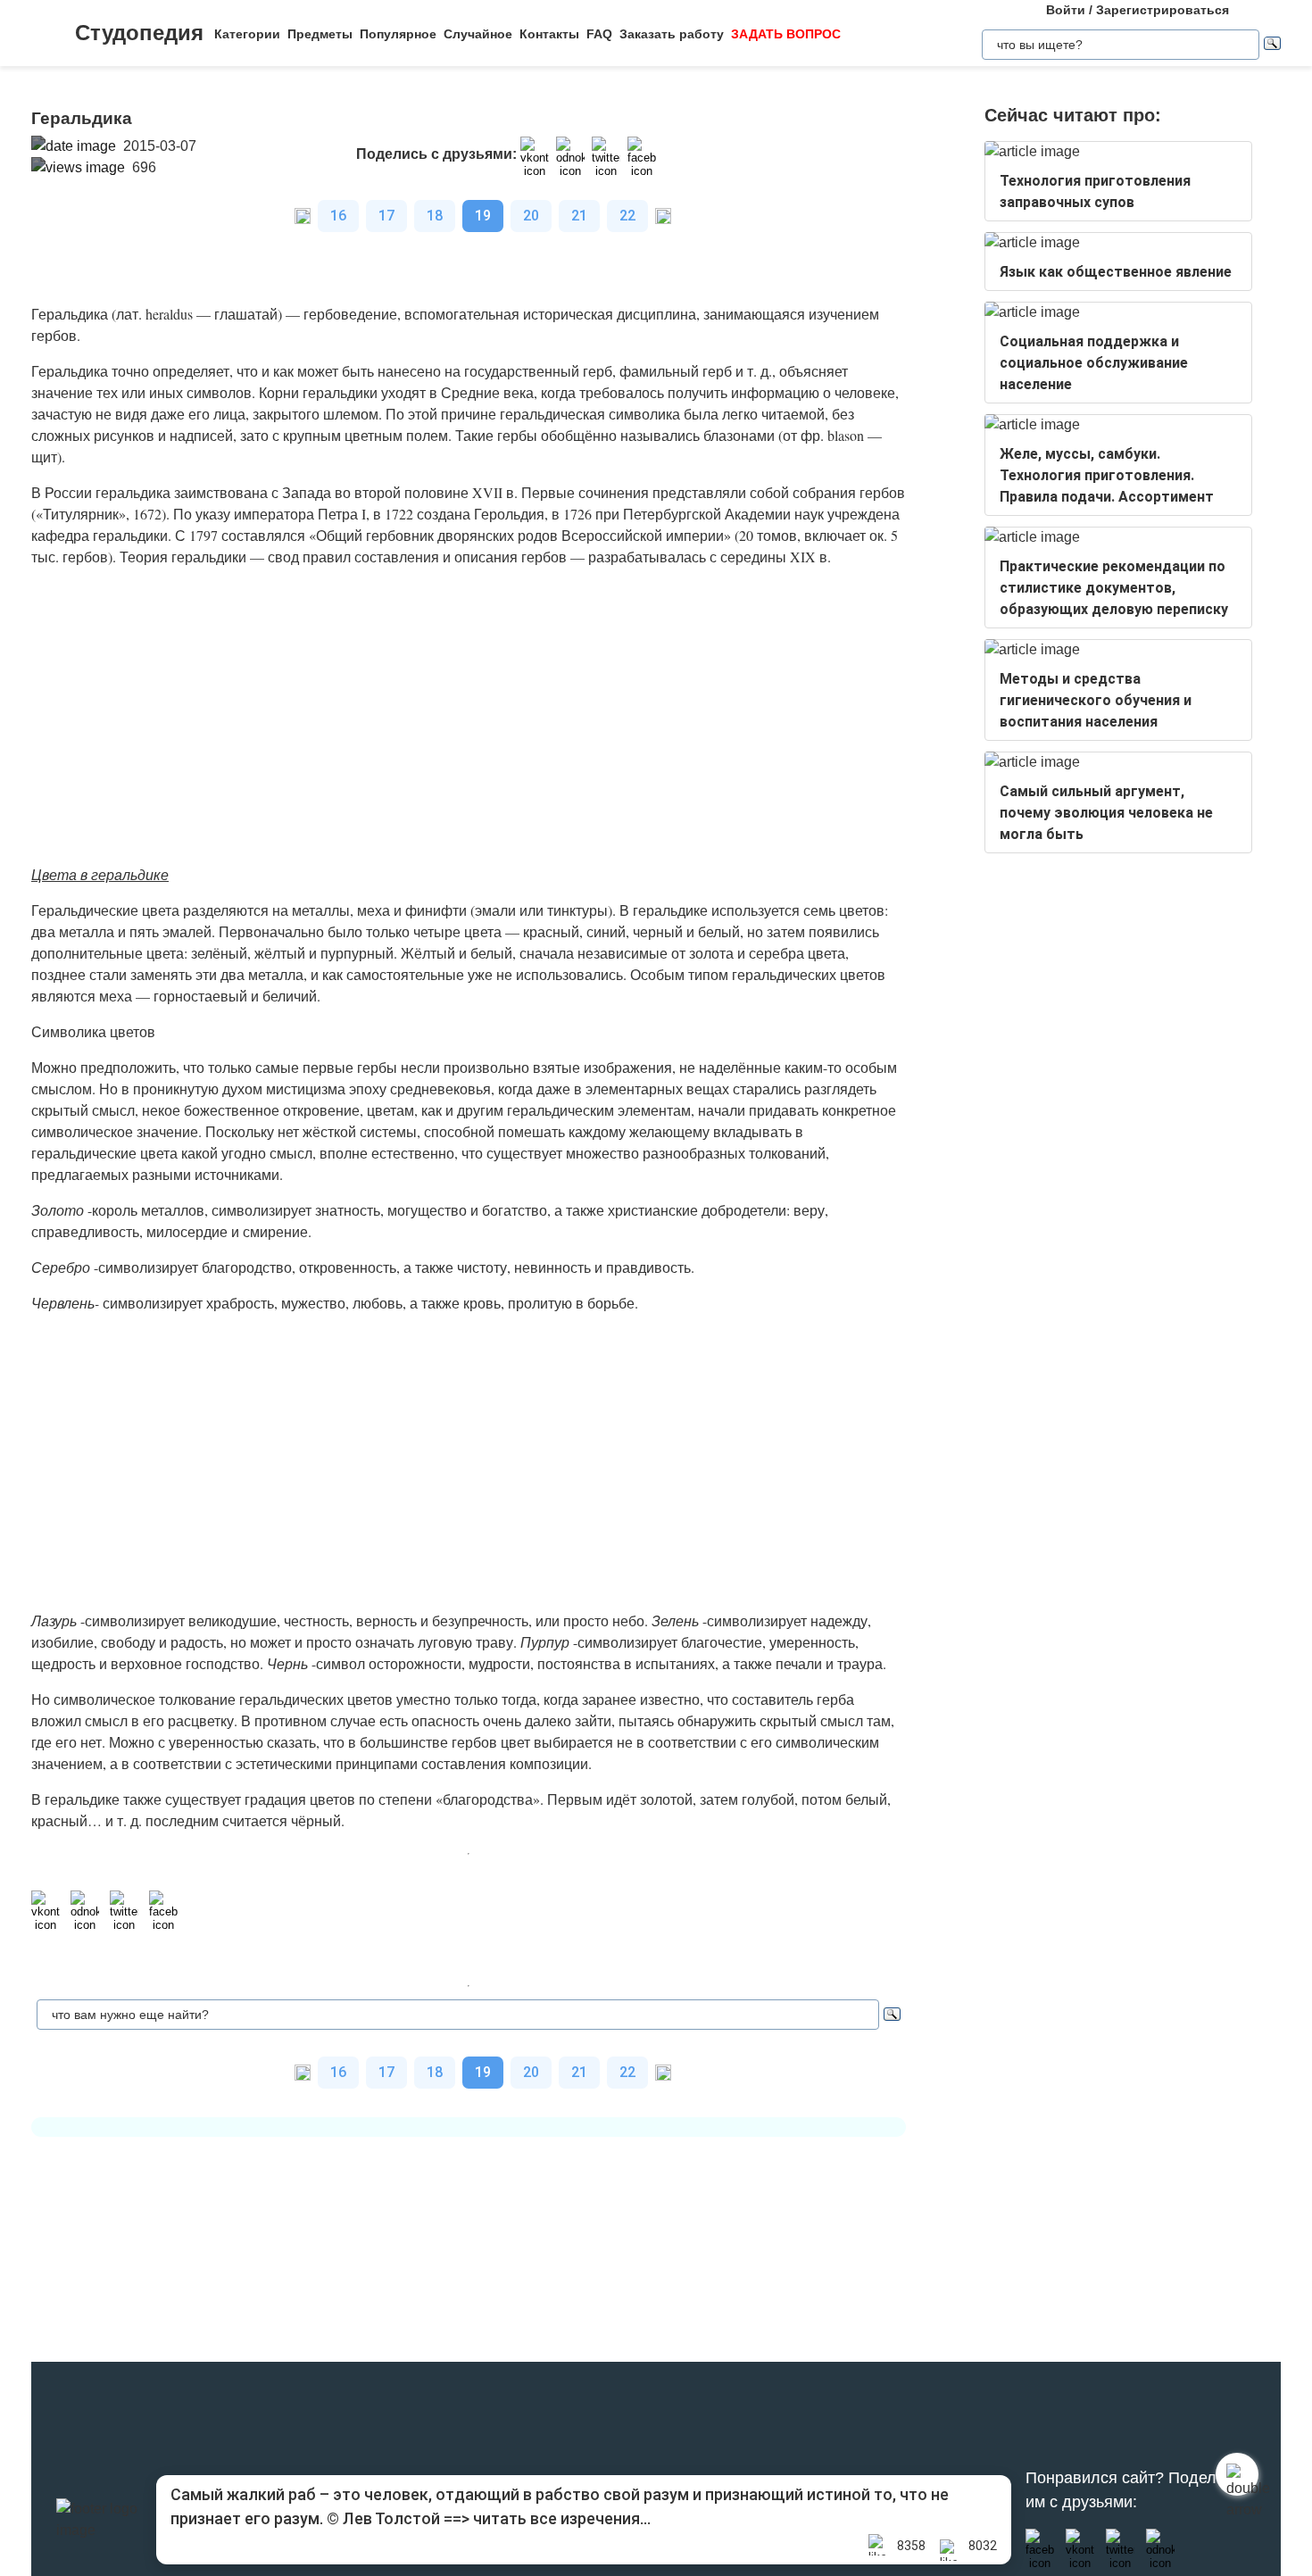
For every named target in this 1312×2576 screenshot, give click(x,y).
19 (483, 216)
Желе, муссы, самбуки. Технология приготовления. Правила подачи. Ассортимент (1107, 475)
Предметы (320, 34)
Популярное (398, 34)
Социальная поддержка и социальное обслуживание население (1094, 363)
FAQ (599, 34)
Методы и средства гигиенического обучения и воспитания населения (1096, 700)
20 (531, 216)
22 (627, 216)
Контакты (549, 34)
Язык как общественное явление (1116, 272)
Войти (1066, 10)
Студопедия (139, 33)
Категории (247, 34)
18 (435, 216)
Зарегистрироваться (1163, 10)
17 (386, 216)
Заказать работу (672, 34)
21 (579, 216)
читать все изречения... (562, 2518)
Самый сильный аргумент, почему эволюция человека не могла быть (1106, 813)
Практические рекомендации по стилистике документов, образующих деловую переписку (1114, 588)
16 (338, 216)
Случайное (478, 34)
